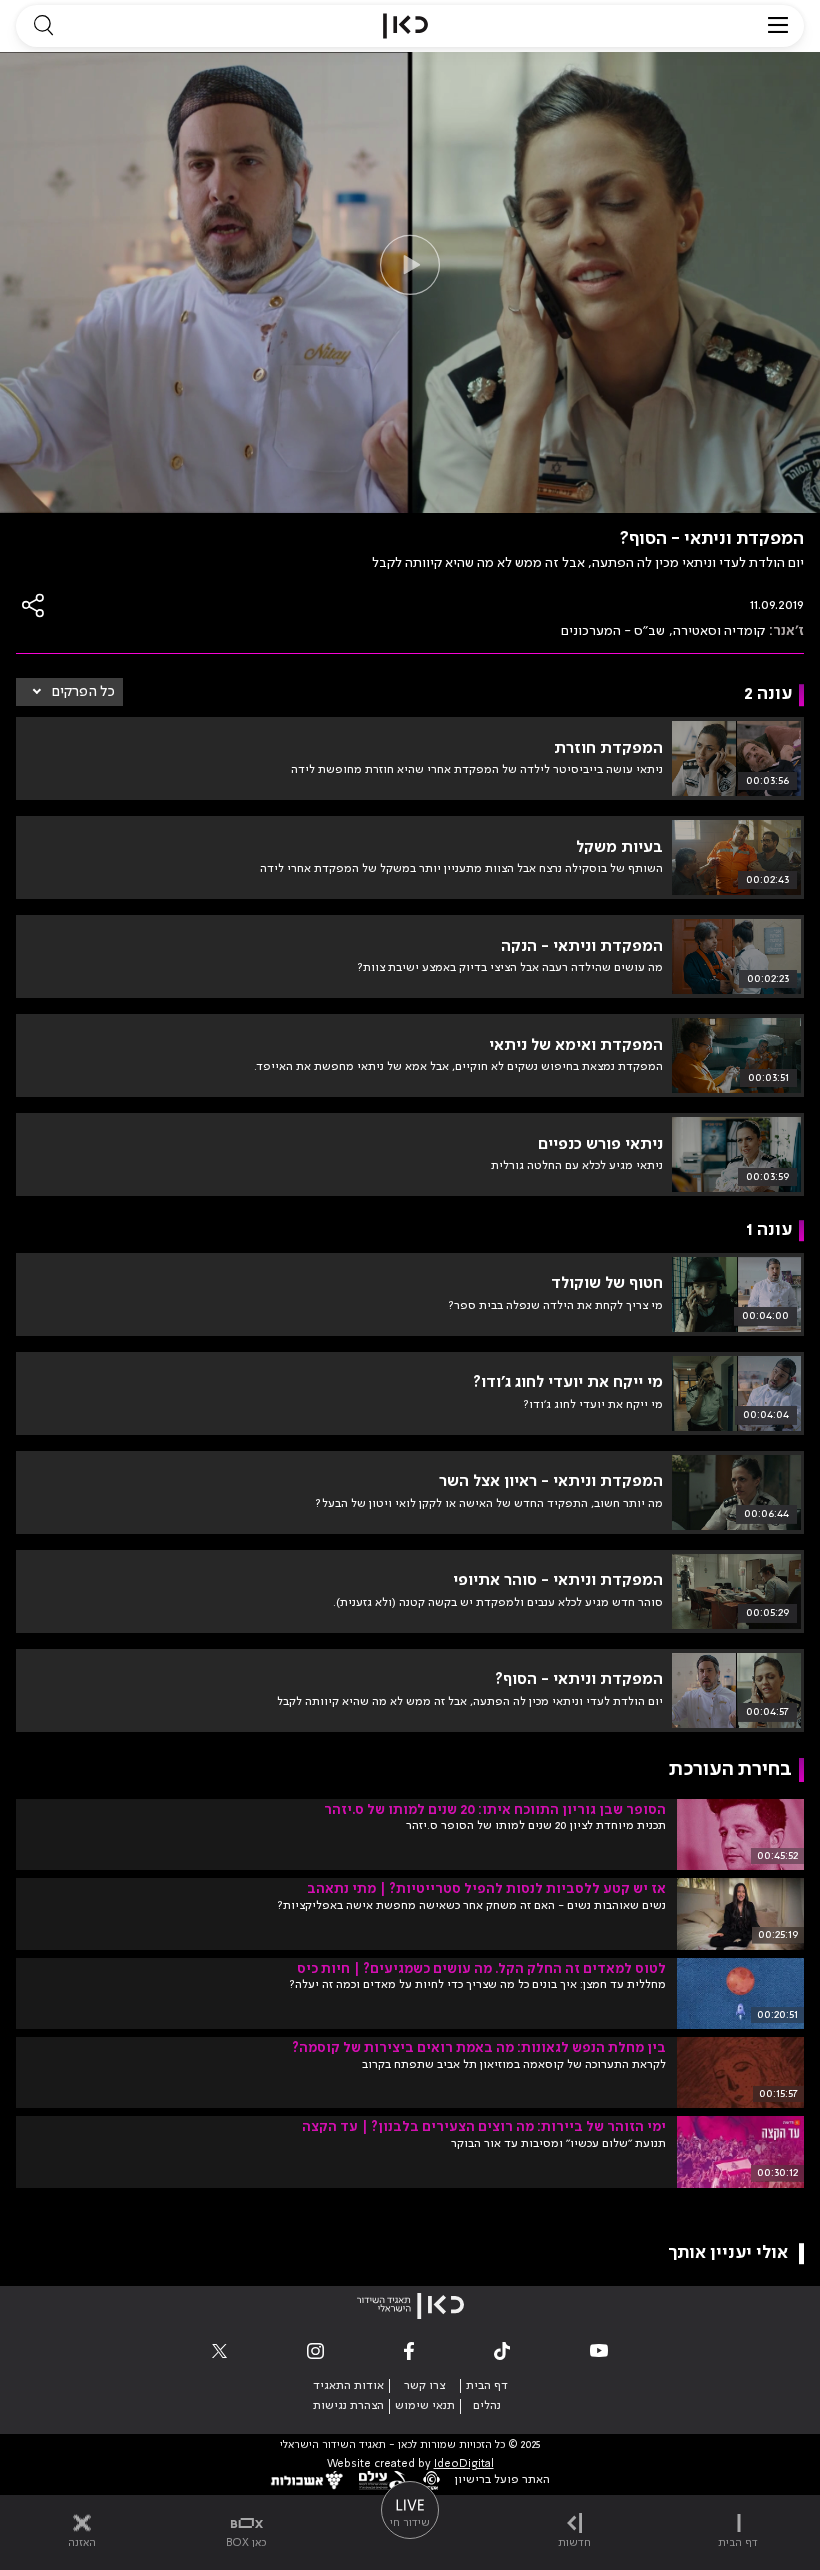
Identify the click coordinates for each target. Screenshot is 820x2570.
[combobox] (69, 692)
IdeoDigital (464, 2464)
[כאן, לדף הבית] (405, 26)
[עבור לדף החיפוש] (43, 26)
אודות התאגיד (348, 2386)
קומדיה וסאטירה (719, 631)
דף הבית (487, 2386)
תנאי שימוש (425, 2406)
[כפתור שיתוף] (34, 605)
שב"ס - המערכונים (613, 631)
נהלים (487, 2406)
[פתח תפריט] (778, 26)
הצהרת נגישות (348, 2406)
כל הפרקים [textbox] (83, 692)
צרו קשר (424, 2386)
